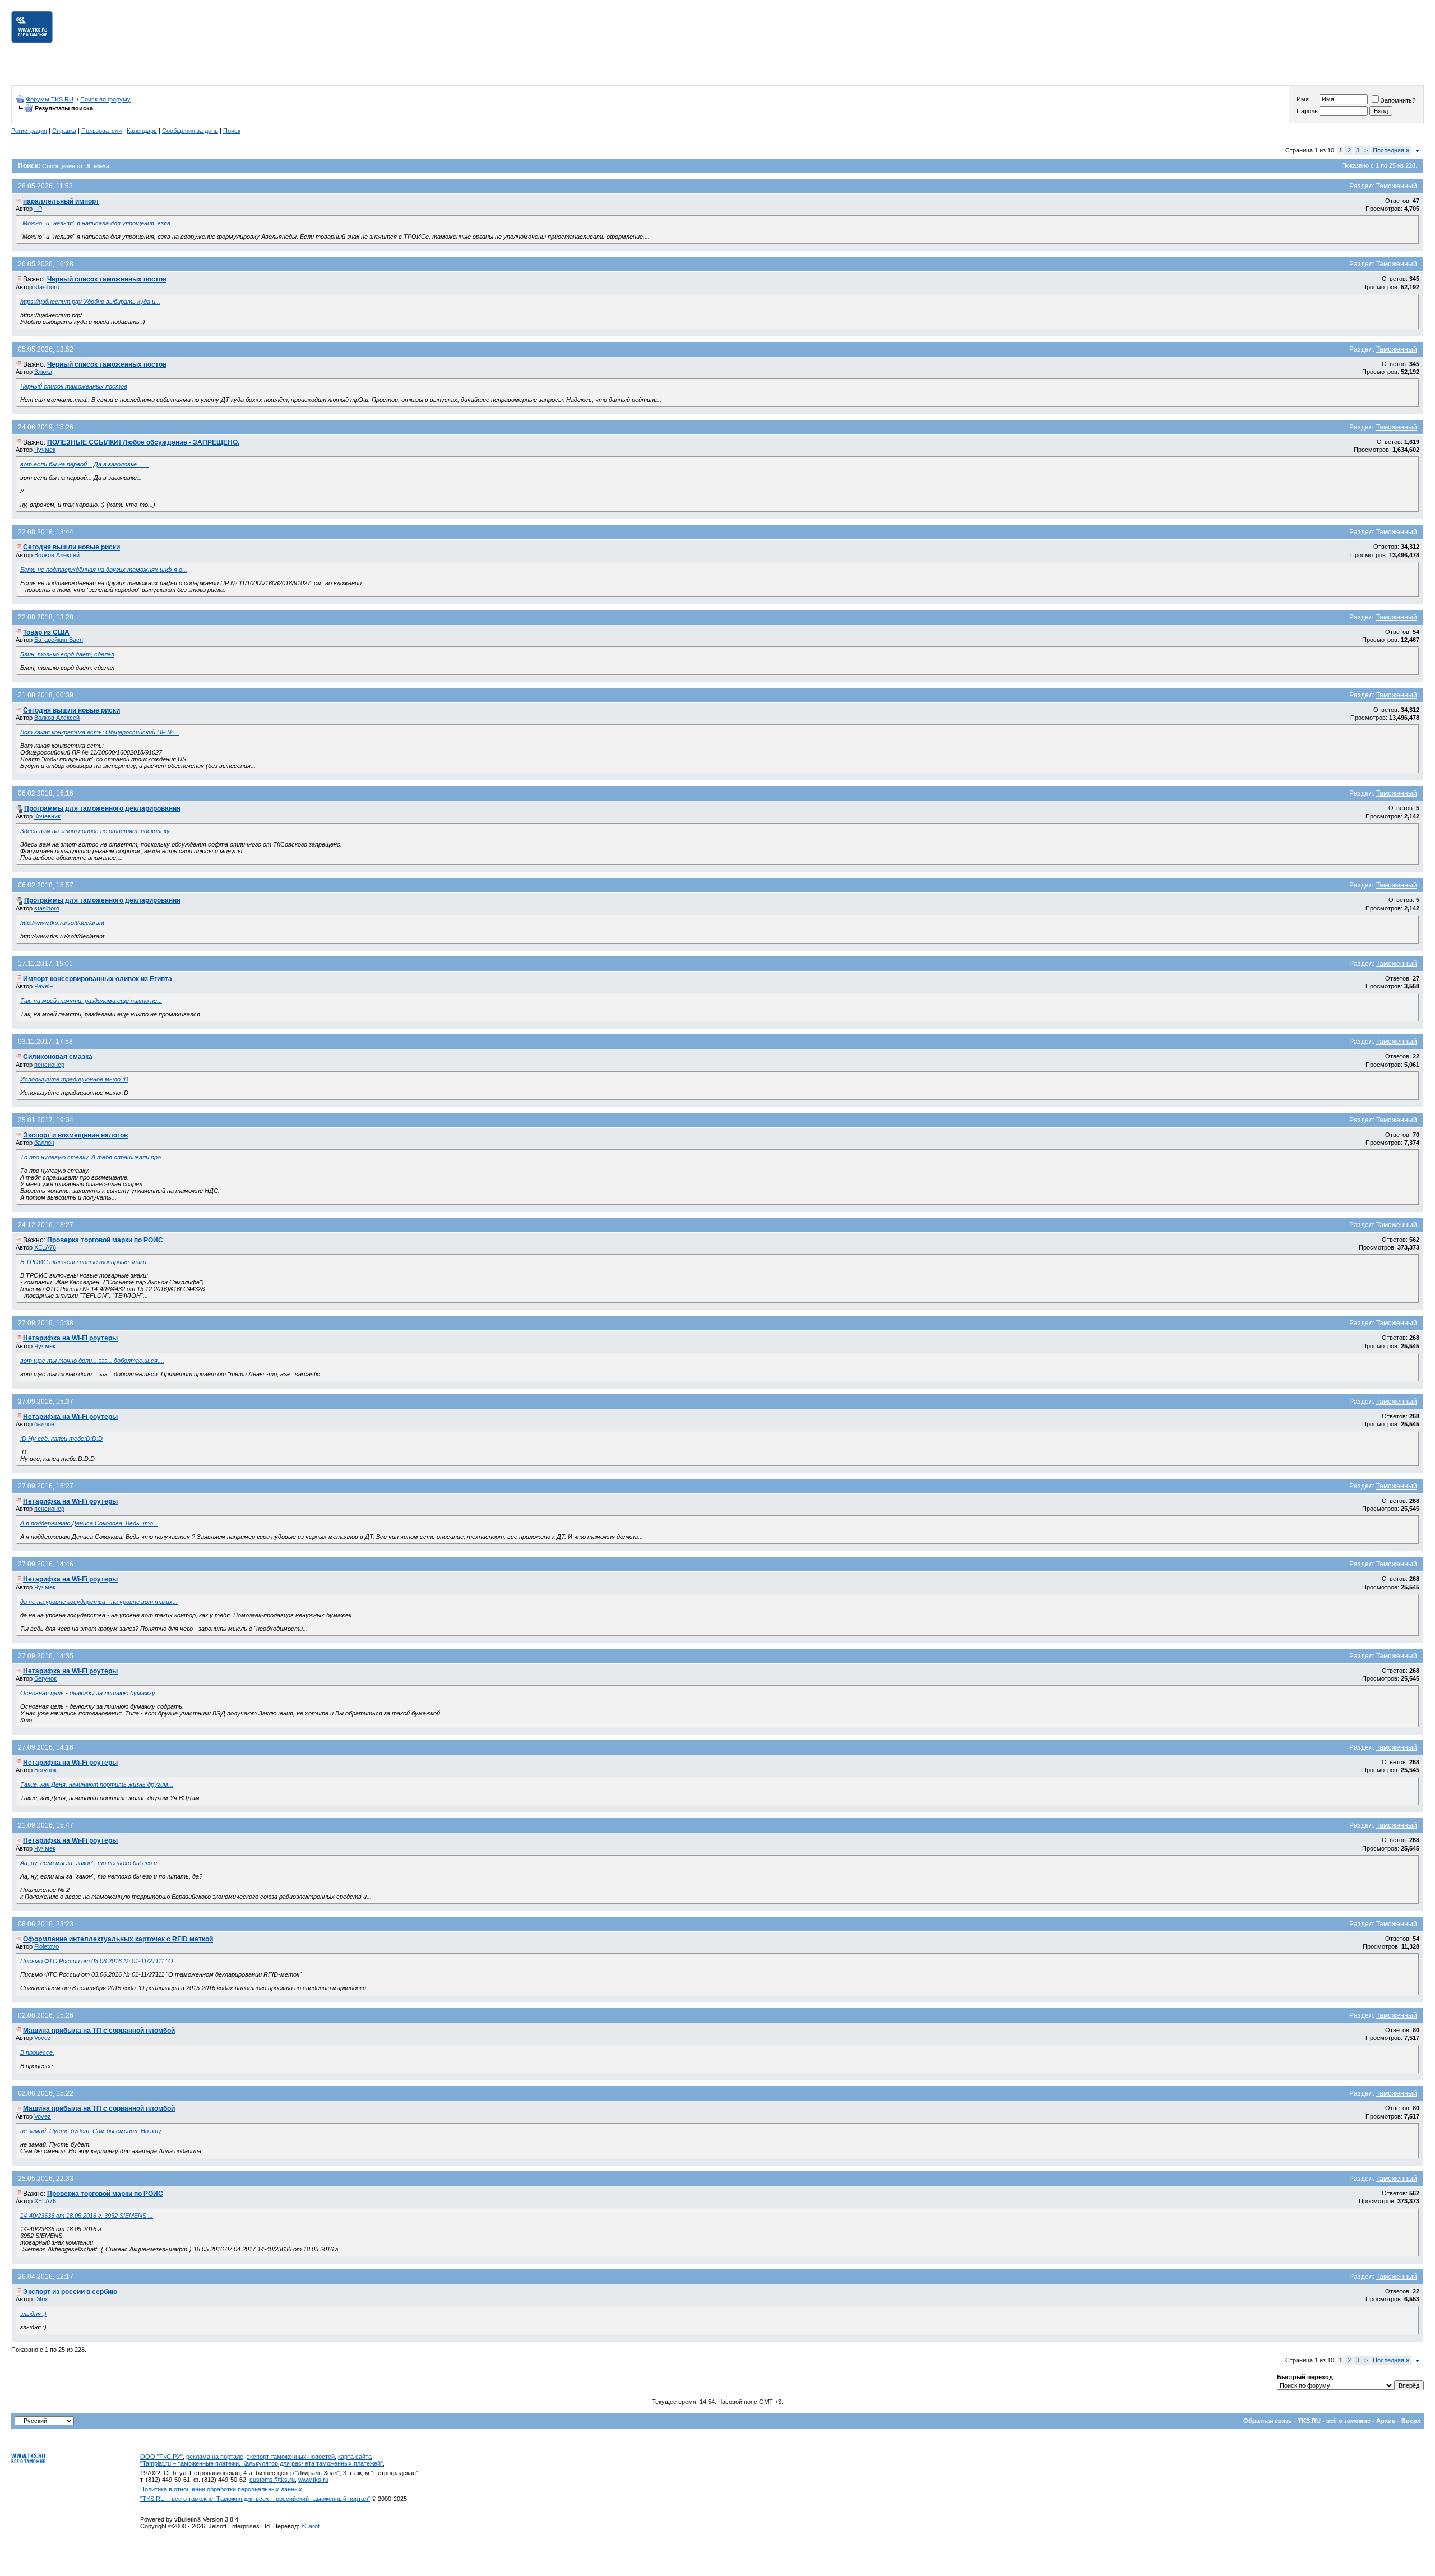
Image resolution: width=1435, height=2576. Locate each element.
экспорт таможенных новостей (291, 2457)
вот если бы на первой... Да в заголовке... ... (84, 464)
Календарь (142, 131)
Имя (1303, 99)
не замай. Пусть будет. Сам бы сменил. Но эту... (93, 2131)
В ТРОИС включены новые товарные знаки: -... (89, 1262)
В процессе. (37, 2052)
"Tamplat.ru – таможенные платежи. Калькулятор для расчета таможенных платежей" (261, 2463)
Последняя (1391, 150)
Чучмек (45, 450)
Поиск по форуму (105, 99)
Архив (1386, 2421)
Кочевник (47, 816)
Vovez (43, 2038)
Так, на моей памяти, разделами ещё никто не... (91, 1001)
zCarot (310, 2526)
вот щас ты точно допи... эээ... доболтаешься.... (92, 1361)
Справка (64, 131)
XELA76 (45, 1247)
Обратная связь (1268, 2421)
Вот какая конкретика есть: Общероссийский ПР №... (99, 732)
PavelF (44, 986)
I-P (38, 209)
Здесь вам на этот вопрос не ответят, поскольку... (97, 831)
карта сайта (355, 2457)
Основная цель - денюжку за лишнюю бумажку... (90, 1693)
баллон (44, 1143)
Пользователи (101, 131)
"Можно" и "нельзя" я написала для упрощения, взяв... (98, 223)
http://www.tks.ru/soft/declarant (62, 923)
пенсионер (49, 1065)
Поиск (232, 131)
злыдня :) (33, 2314)
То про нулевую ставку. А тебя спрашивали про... (93, 1157)
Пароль (1307, 111)
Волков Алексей (57, 555)
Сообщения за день (190, 131)
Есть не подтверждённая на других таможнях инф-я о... (104, 570)
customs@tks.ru (272, 2480)
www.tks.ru (313, 2480)
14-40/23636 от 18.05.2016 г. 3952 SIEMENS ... (87, 2216)
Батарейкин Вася (59, 640)
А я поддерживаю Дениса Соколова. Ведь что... (89, 1523)
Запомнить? (1398, 100)
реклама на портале (215, 2457)
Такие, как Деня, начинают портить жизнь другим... (97, 1784)
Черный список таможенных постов (74, 386)
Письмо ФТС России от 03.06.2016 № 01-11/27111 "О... (99, 1961)
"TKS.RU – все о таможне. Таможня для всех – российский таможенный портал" (255, 2499)
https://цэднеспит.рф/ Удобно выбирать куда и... (90, 302)
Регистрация (29, 131)
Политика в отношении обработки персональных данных (221, 2489)
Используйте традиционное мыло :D (74, 1079)
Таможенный (1397, 186)
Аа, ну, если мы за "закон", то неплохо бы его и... (91, 1863)
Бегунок (45, 1678)
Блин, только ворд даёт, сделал (67, 654)
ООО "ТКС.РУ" (161, 2457)
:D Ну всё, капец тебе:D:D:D (61, 1439)
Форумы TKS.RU (50, 99)
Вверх (1411, 2421)
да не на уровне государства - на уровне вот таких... (99, 1602)
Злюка (43, 372)
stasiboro (47, 287)
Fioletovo (47, 1946)
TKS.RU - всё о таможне (1334, 2421)
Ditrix (41, 2299)
